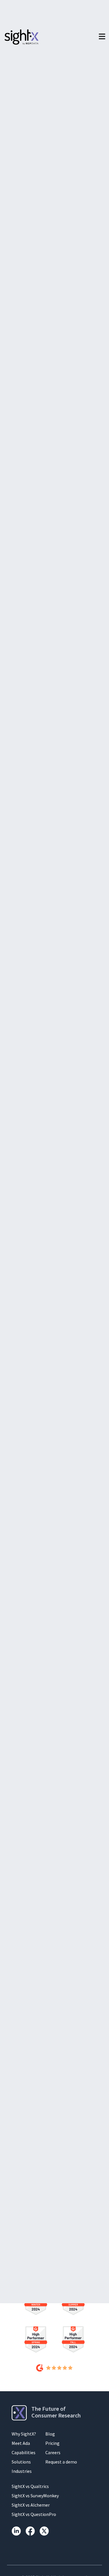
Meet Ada (21, 2443)
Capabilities (24, 2452)
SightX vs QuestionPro (34, 2514)
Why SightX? (24, 2434)
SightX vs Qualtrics (30, 2486)
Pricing (52, 2443)
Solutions (21, 2462)
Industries (22, 2471)
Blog (50, 2434)
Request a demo (61, 2462)
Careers (53, 2452)
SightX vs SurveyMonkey (35, 2496)
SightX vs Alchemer (31, 2505)
